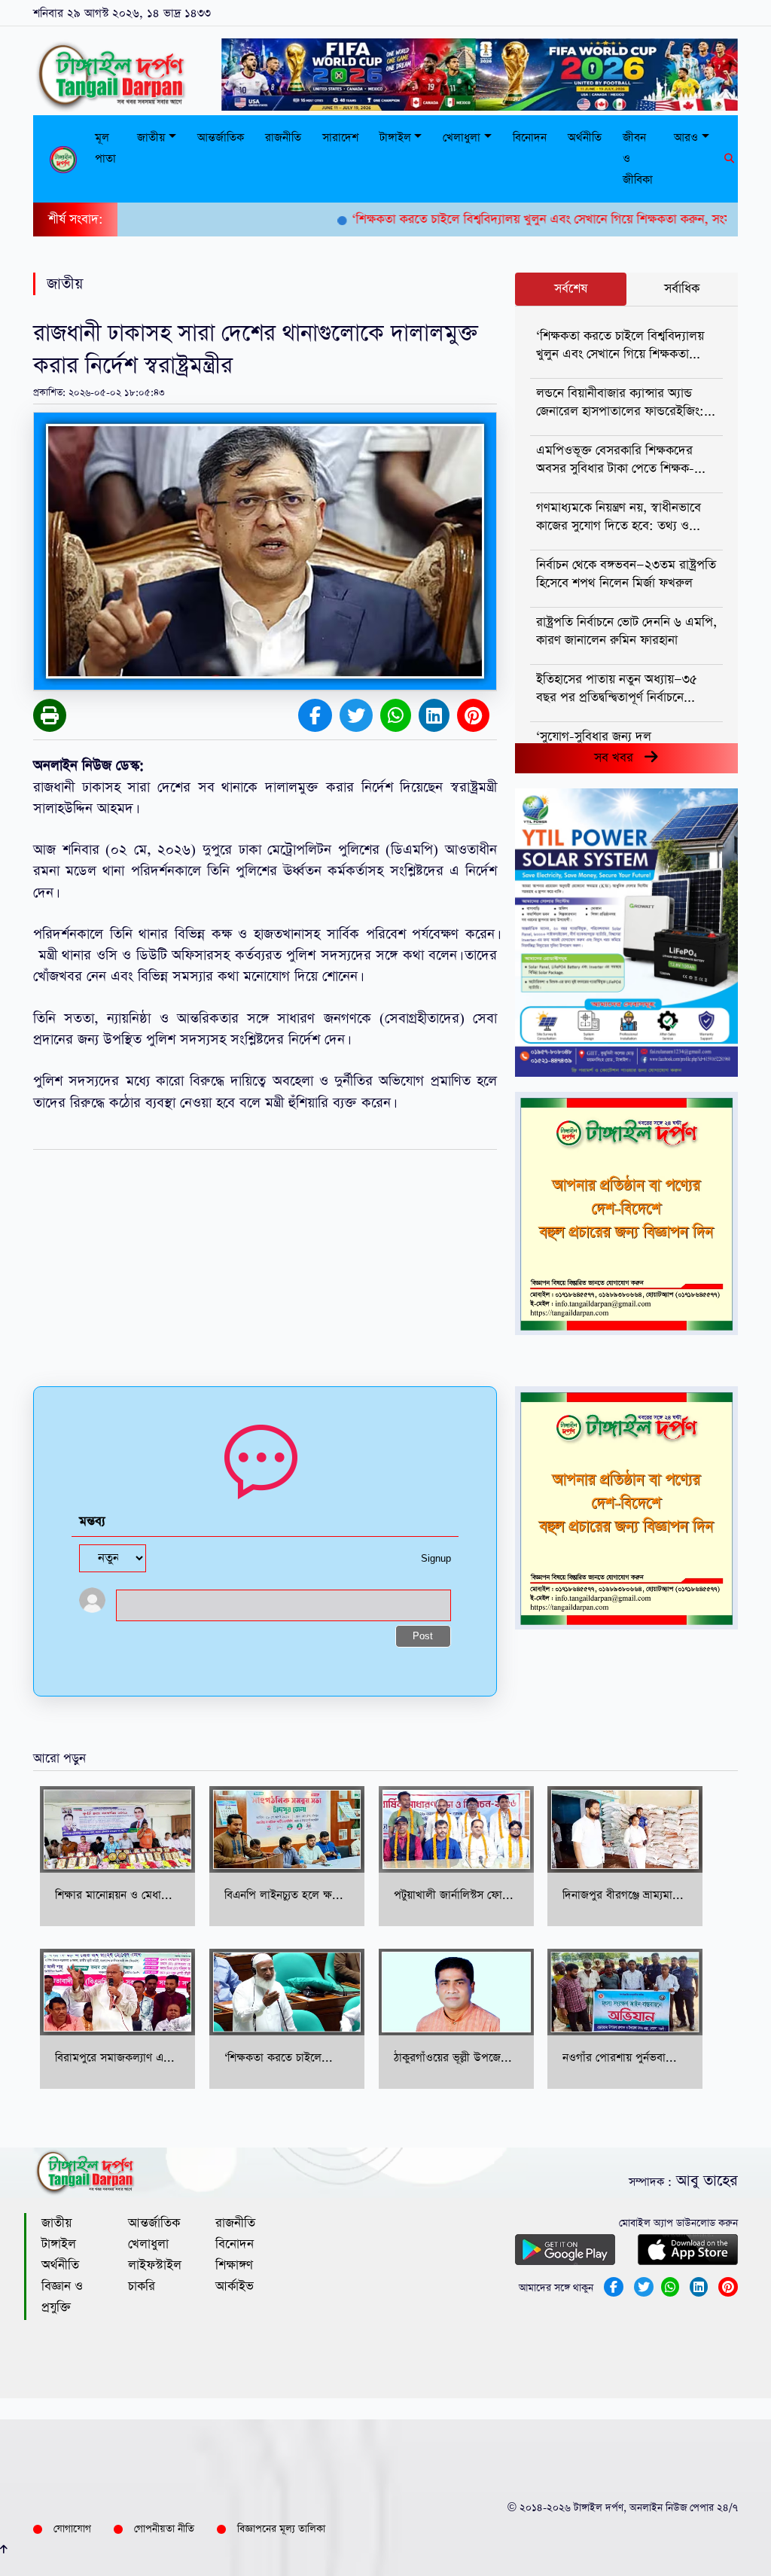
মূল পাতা (105, 148)
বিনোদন (530, 137)
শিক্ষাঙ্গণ (234, 2265)
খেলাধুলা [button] (462, 137)
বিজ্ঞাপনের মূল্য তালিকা (281, 2529)
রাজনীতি (283, 137)
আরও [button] (686, 137)
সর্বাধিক (682, 289)
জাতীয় (56, 2223)
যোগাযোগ (72, 2529)
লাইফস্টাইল (155, 2265)
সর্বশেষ (571, 289)
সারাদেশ (340, 137)
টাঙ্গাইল (59, 2244)
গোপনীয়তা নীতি (164, 2529)
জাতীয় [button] (151, 137)
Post (423, 1637)
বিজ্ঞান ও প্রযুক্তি (62, 2297)
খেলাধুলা (148, 2244)
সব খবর (619, 758)
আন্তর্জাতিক (221, 137)
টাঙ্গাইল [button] (395, 137)
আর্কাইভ (235, 2286)
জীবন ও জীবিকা (638, 159)
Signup (436, 1559)
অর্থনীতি (585, 137)
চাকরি (142, 2286)
